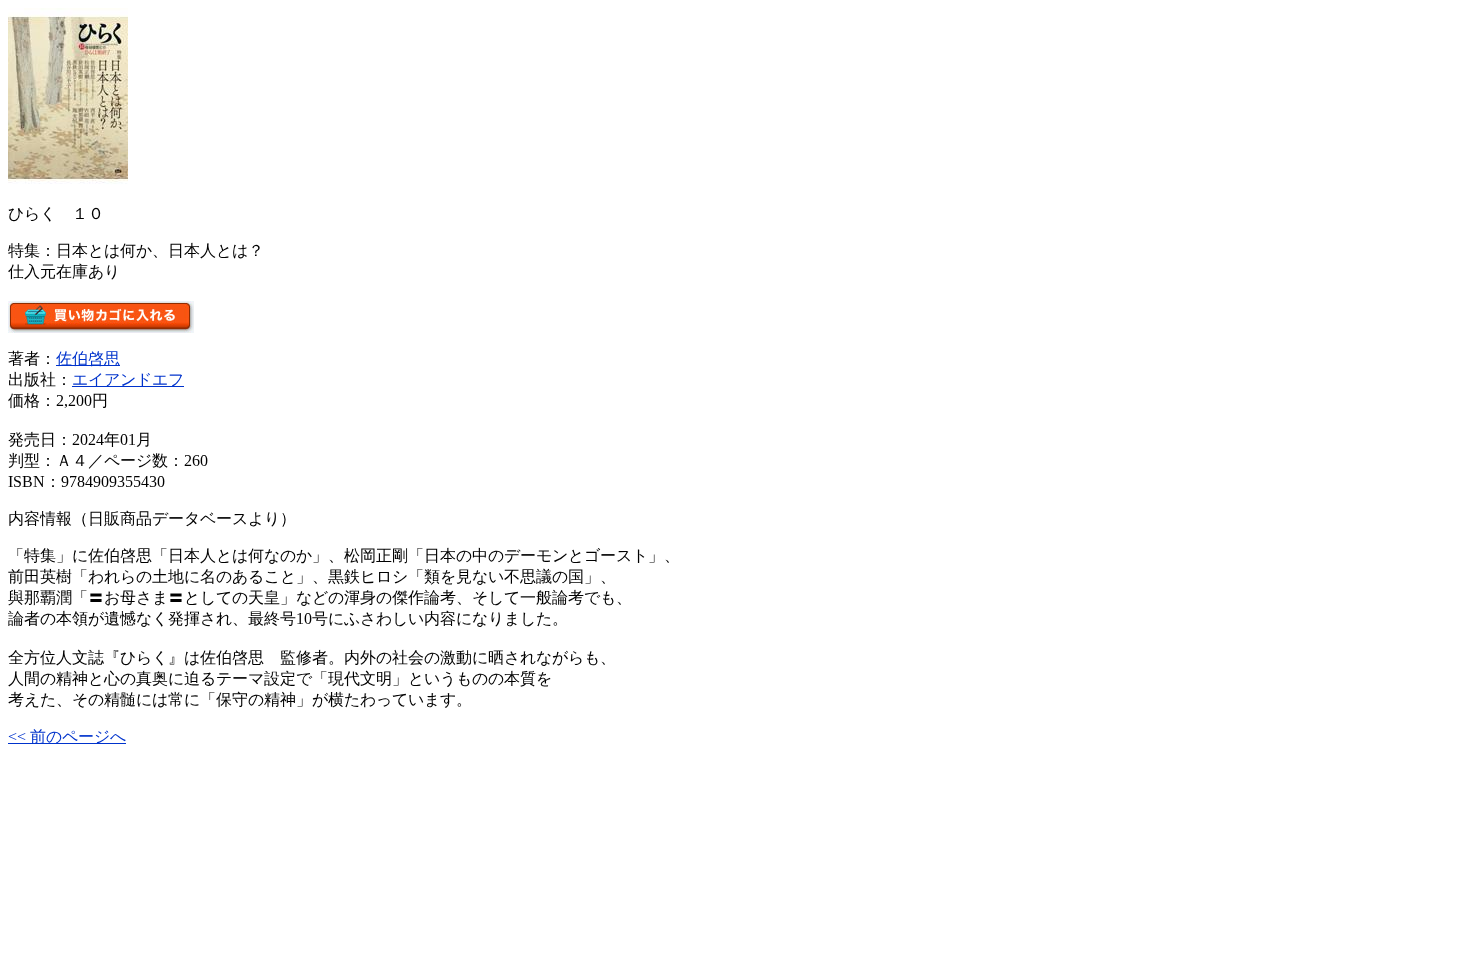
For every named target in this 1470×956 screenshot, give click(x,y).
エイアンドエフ (128, 379)
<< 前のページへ (67, 736)
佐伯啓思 (88, 358)
